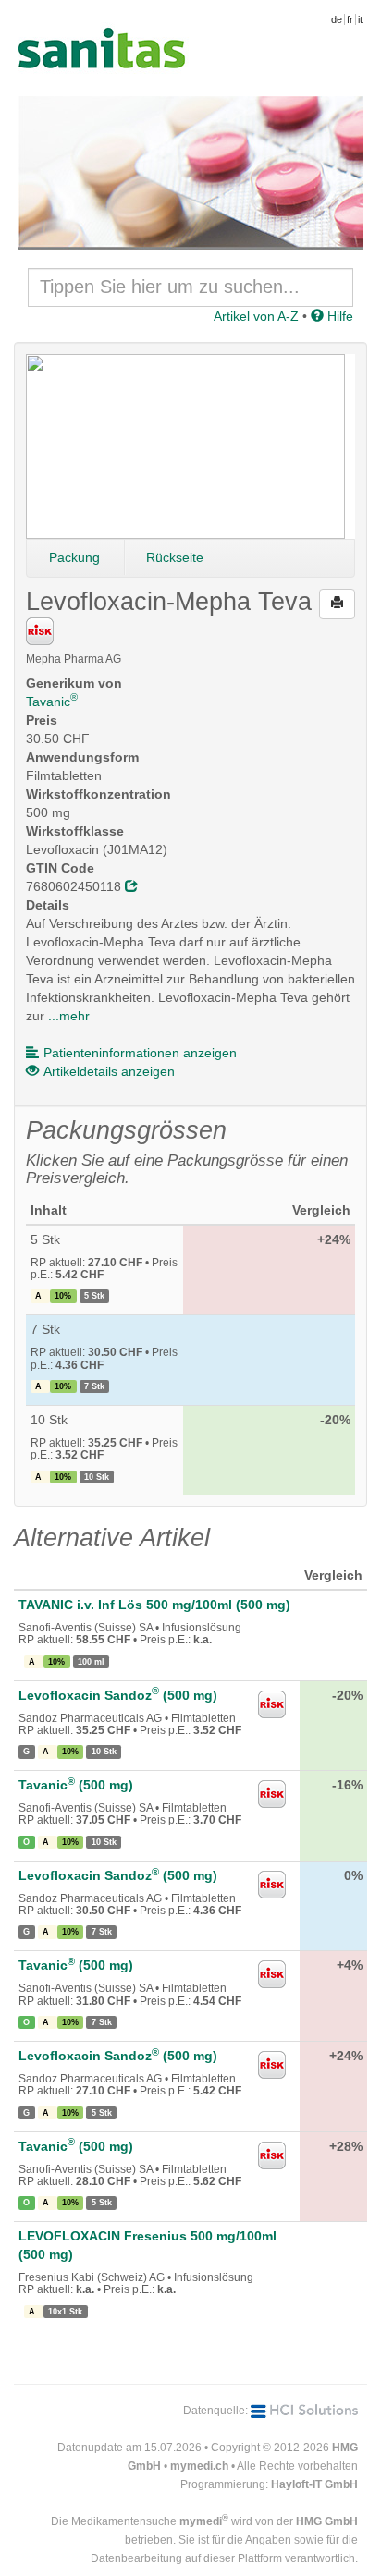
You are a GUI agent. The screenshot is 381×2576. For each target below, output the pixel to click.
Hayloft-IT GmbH (314, 2484)
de (337, 19)
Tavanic (52, 702)
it (360, 19)
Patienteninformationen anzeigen (140, 1053)
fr (350, 19)
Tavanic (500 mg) (76, 1785)
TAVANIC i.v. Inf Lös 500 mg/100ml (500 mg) (154, 1605)
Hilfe (338, 316)
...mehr (69, 1016)
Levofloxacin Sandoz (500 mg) (118, 1695)
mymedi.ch (199, 2466)
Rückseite (175, 557)
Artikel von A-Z (256, 316)
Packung (74, 557)
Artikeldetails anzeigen (109, 1071)
